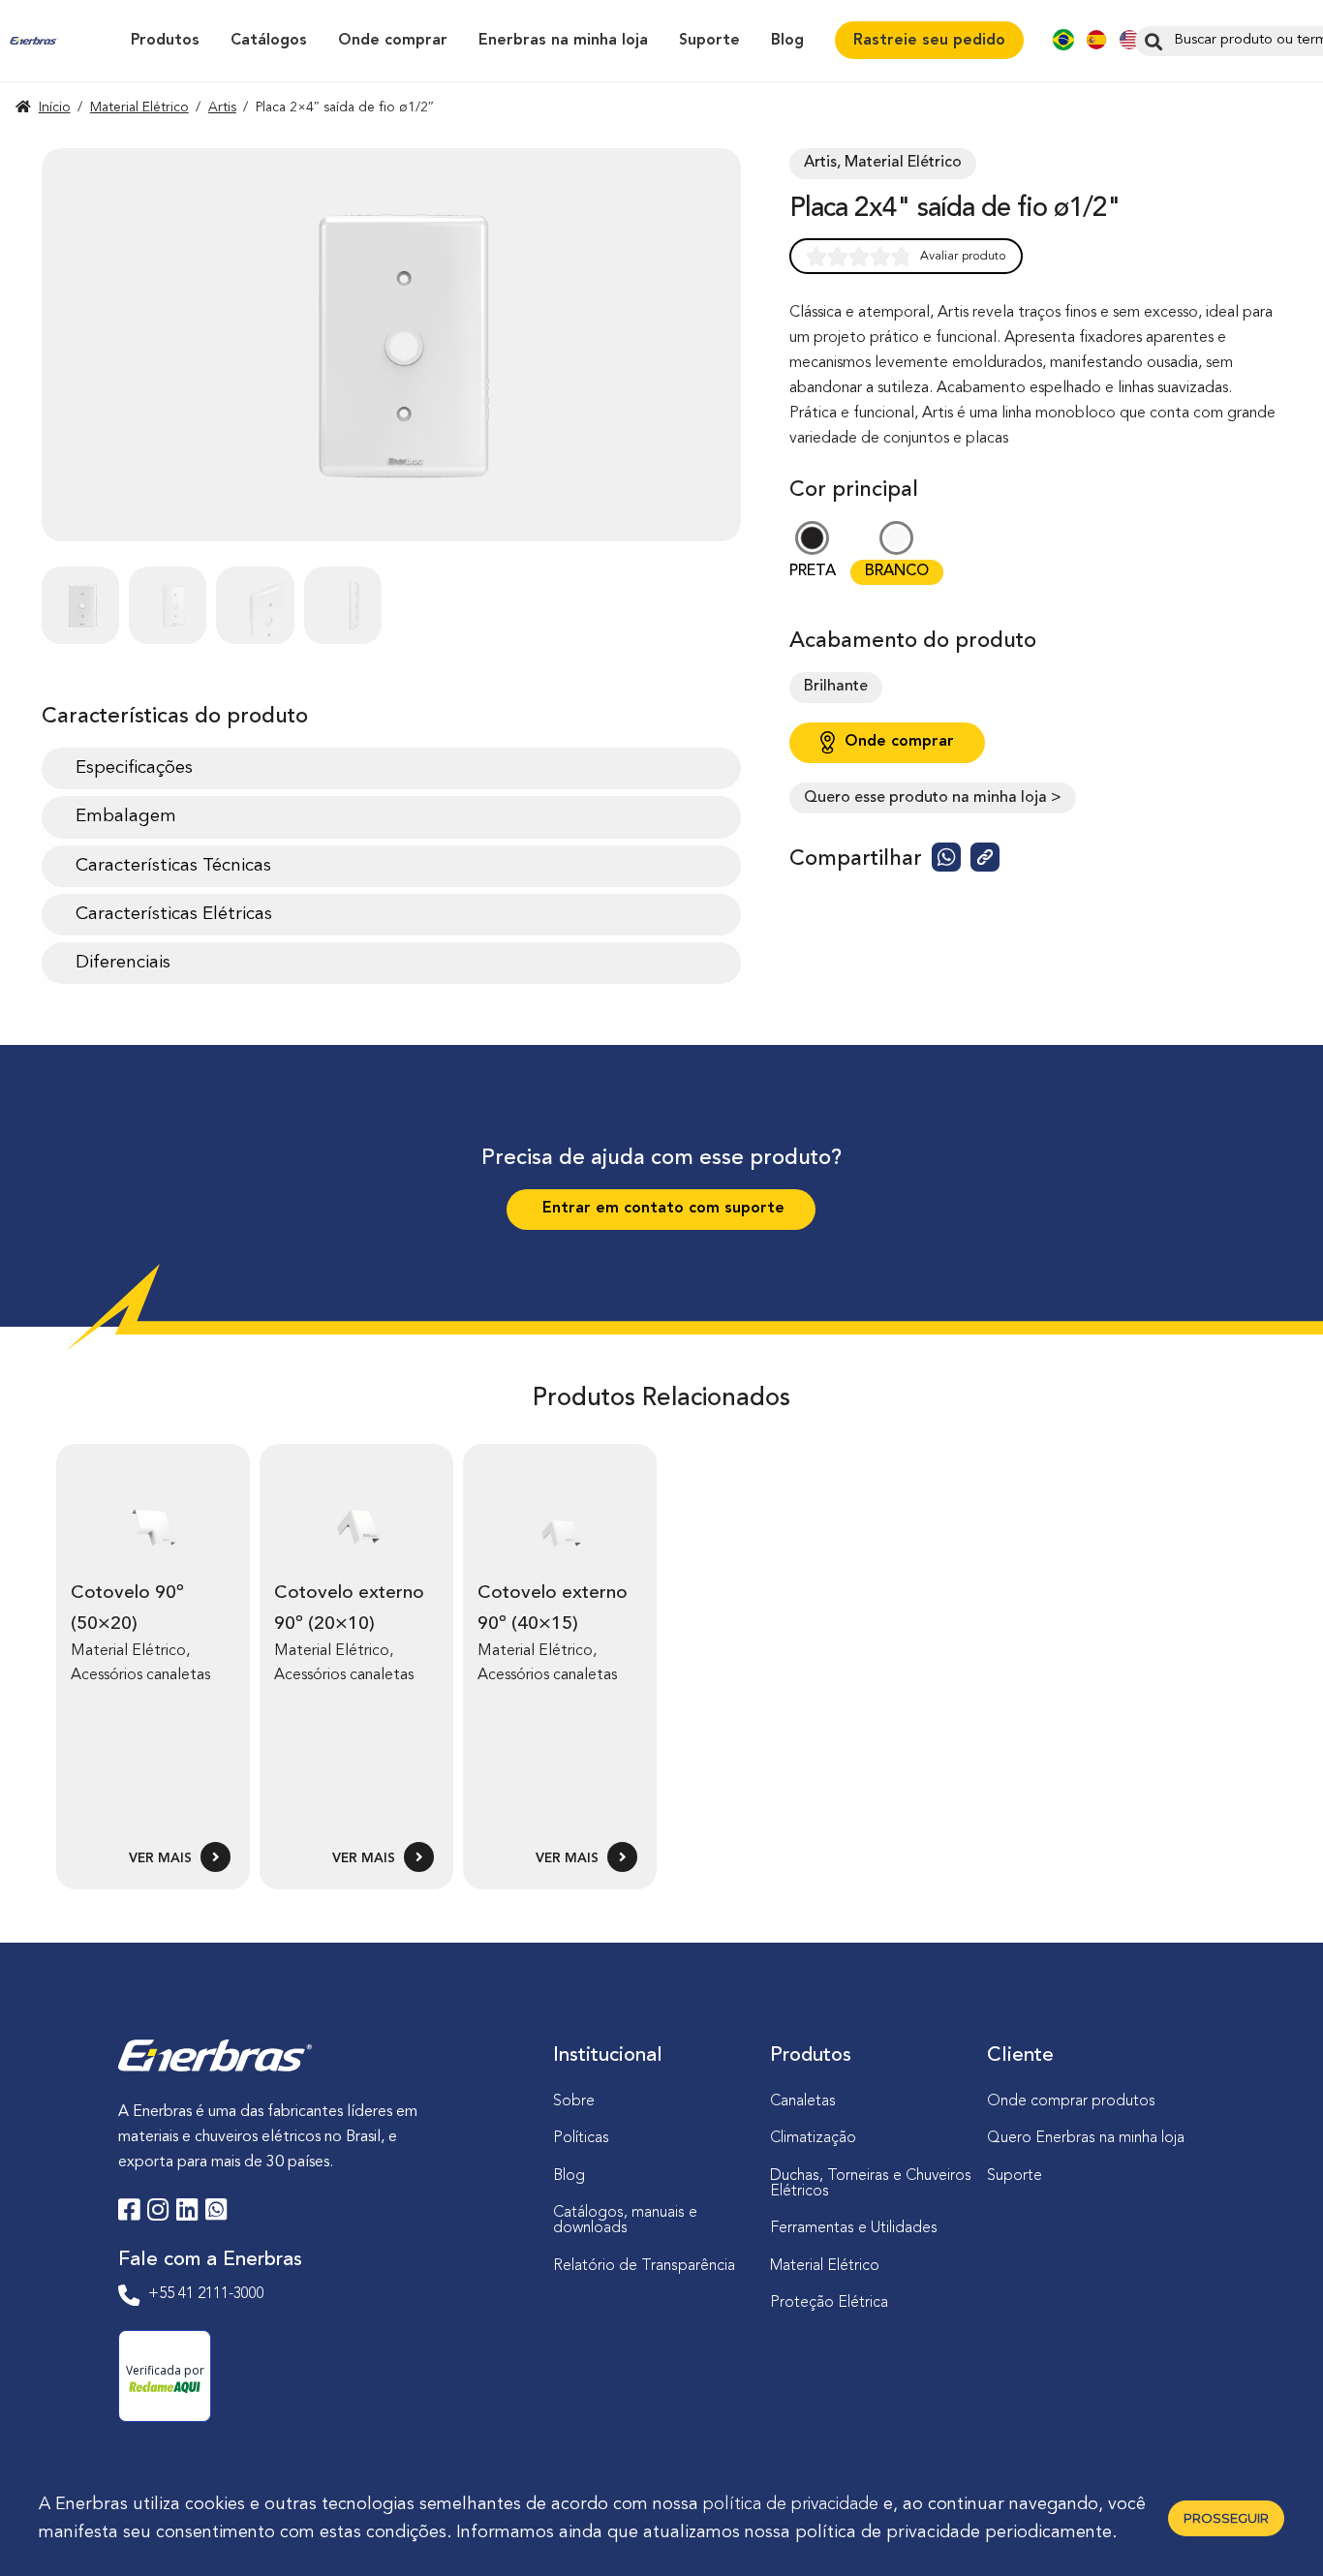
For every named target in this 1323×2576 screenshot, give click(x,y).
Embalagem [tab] (126, 816)
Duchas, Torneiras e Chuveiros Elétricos (871, 2184)
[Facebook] (129, 2213)
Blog (787, 41)
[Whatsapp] (216, 2213)
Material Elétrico (139, 107)
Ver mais (162, 1859)
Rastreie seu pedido (929, 41)
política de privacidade (791, 2504)
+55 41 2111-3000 (206, 2294)
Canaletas (803, 2101)
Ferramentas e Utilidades (854, 2228)
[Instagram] (158, 2213)
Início (55, 107)
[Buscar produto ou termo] (1151, 41)
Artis (222, 107)
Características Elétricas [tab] (174, 914)
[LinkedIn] (187, 2213)
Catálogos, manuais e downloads (625, 2221)
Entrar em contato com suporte (661, 1209)
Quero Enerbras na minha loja (1086, 2138)
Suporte (709, 41)
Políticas (581, 2138)
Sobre (574, 2101)
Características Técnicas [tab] (173, 866)
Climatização (813, 2138)
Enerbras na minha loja (563, 41)
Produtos (165, 41)
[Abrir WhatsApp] (1275, 2527)
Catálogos (269, 41)
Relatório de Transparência (644, 2266)
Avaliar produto (963, 256)
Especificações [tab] (134, 768)
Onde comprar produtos (1071, 2101)
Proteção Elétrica (829, 2303)
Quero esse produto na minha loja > (933, 798)
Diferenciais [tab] (123, 963)
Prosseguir (1226, 2518)
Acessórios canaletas (140, 1675)
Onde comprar (393, 41)
